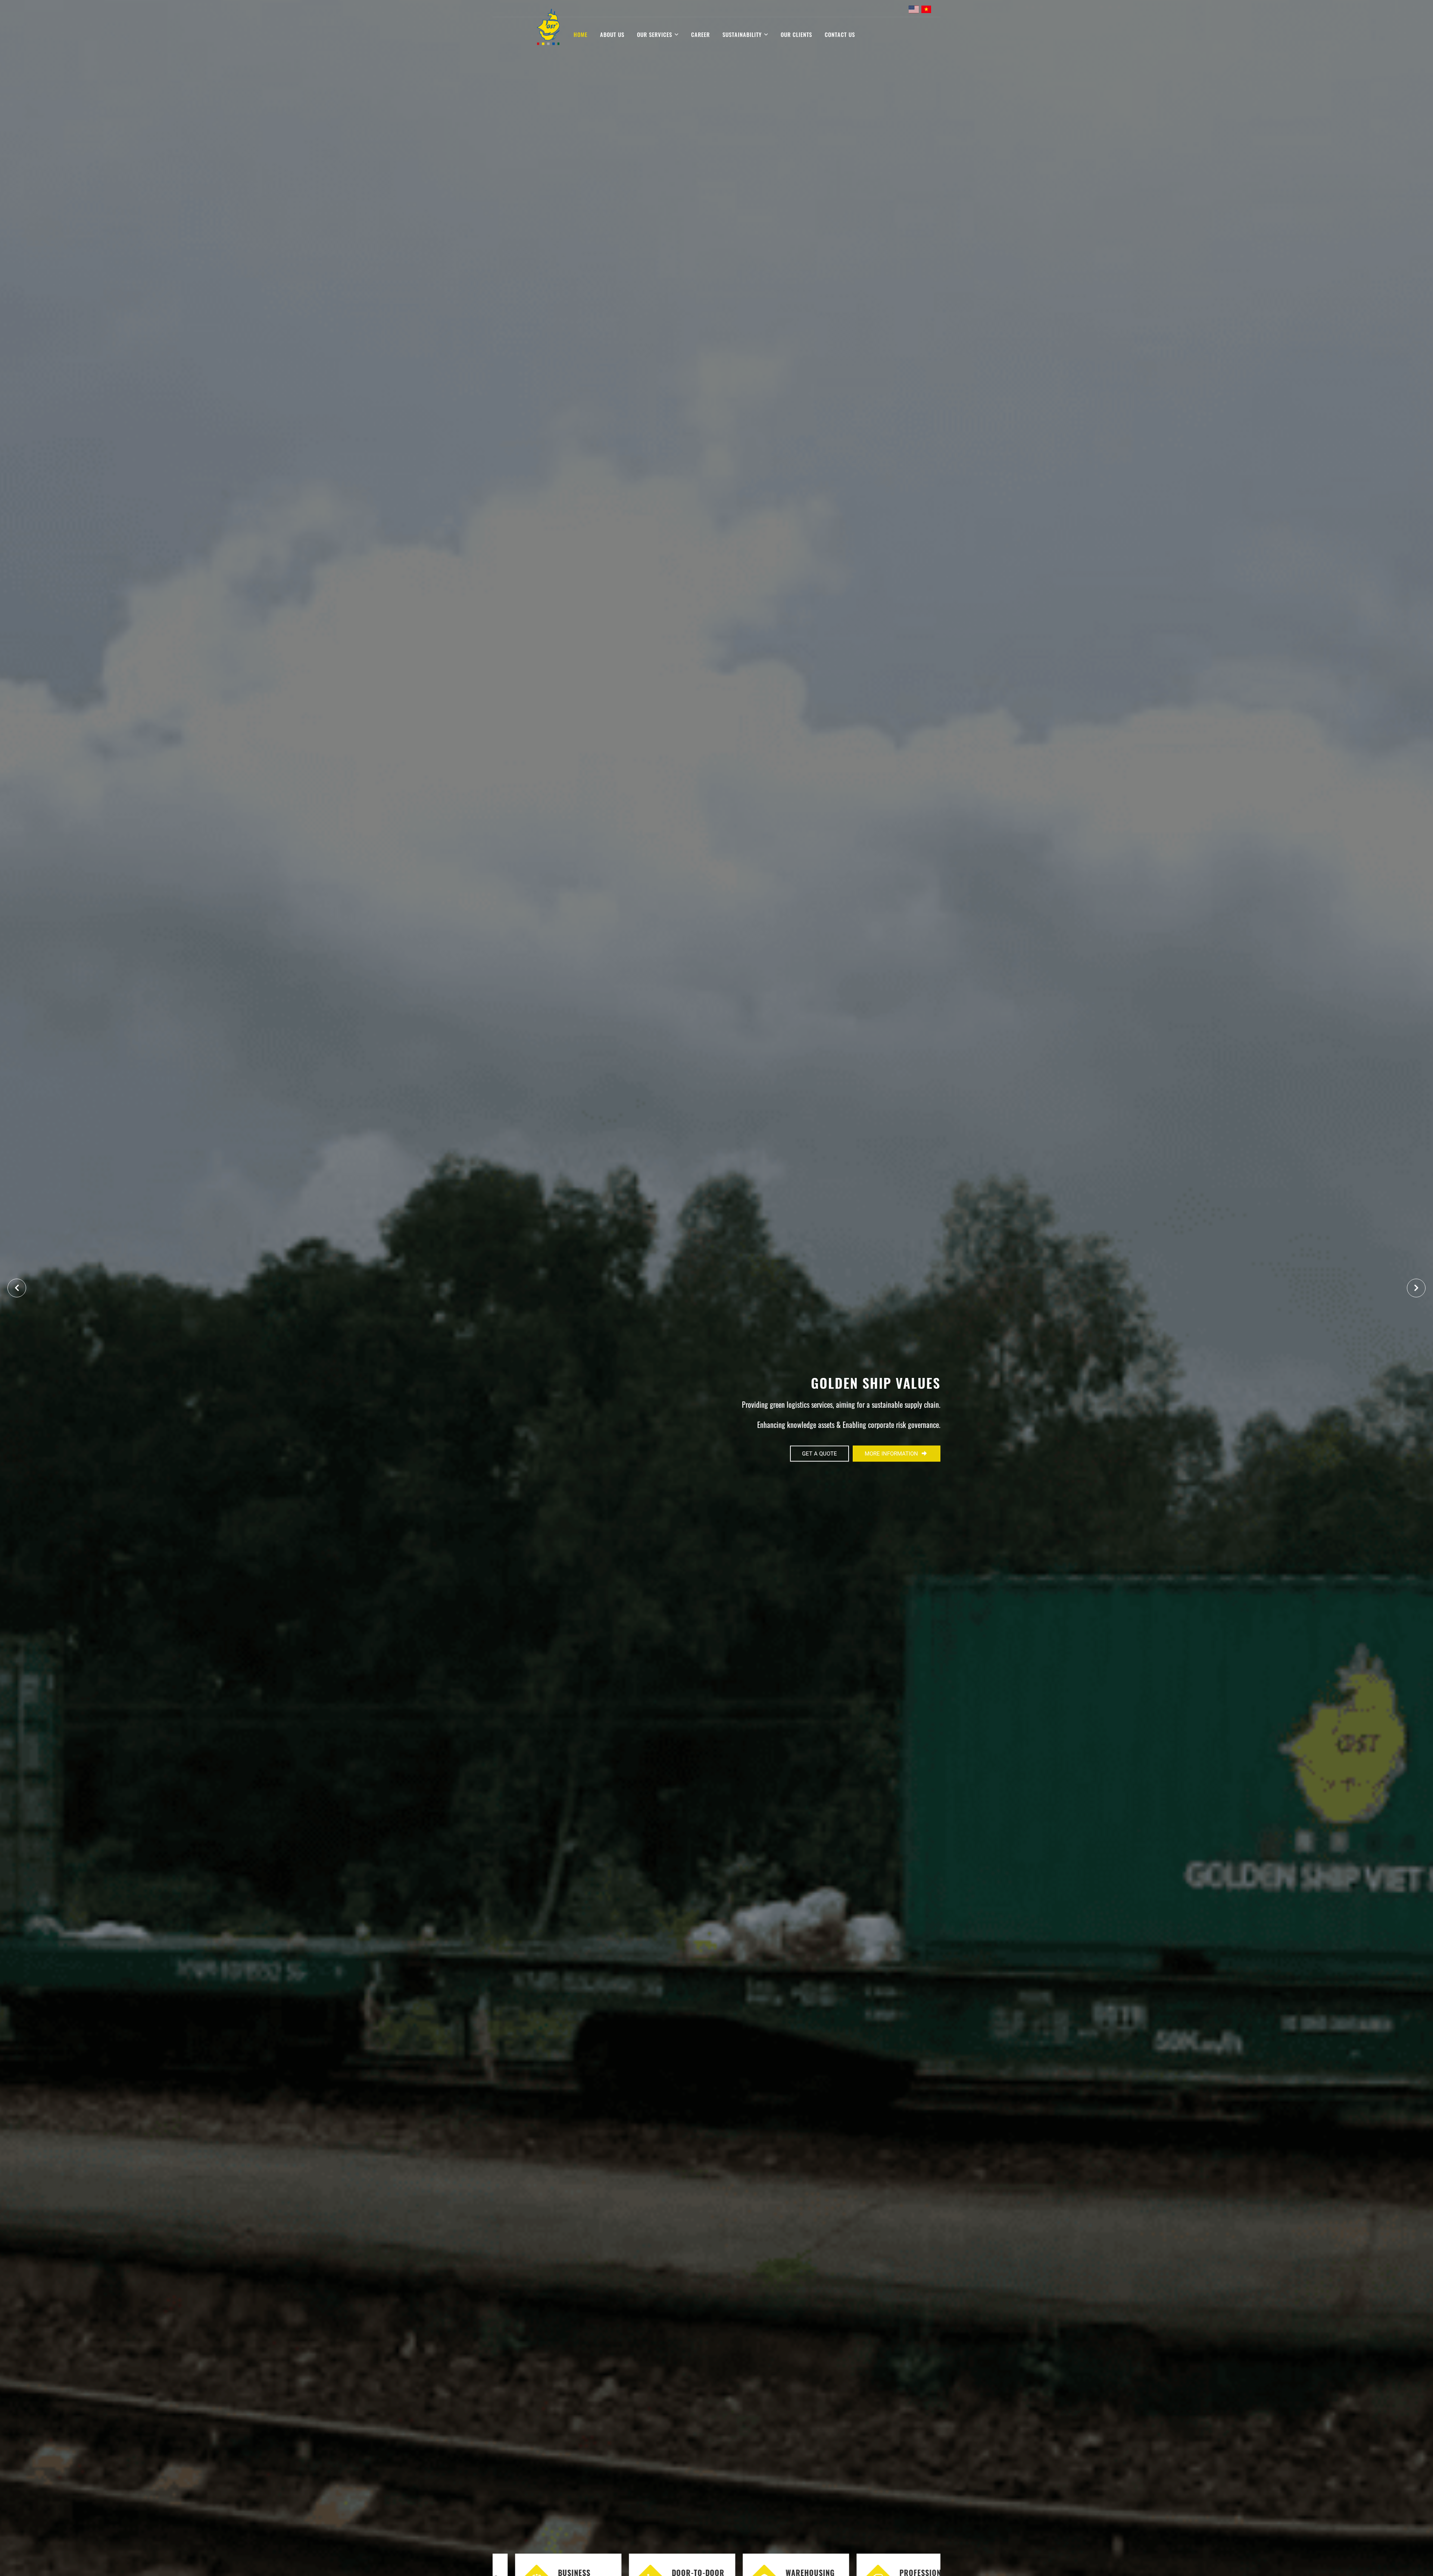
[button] (1416, 1288)
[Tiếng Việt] (926, 9)
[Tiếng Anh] (914, 9)
